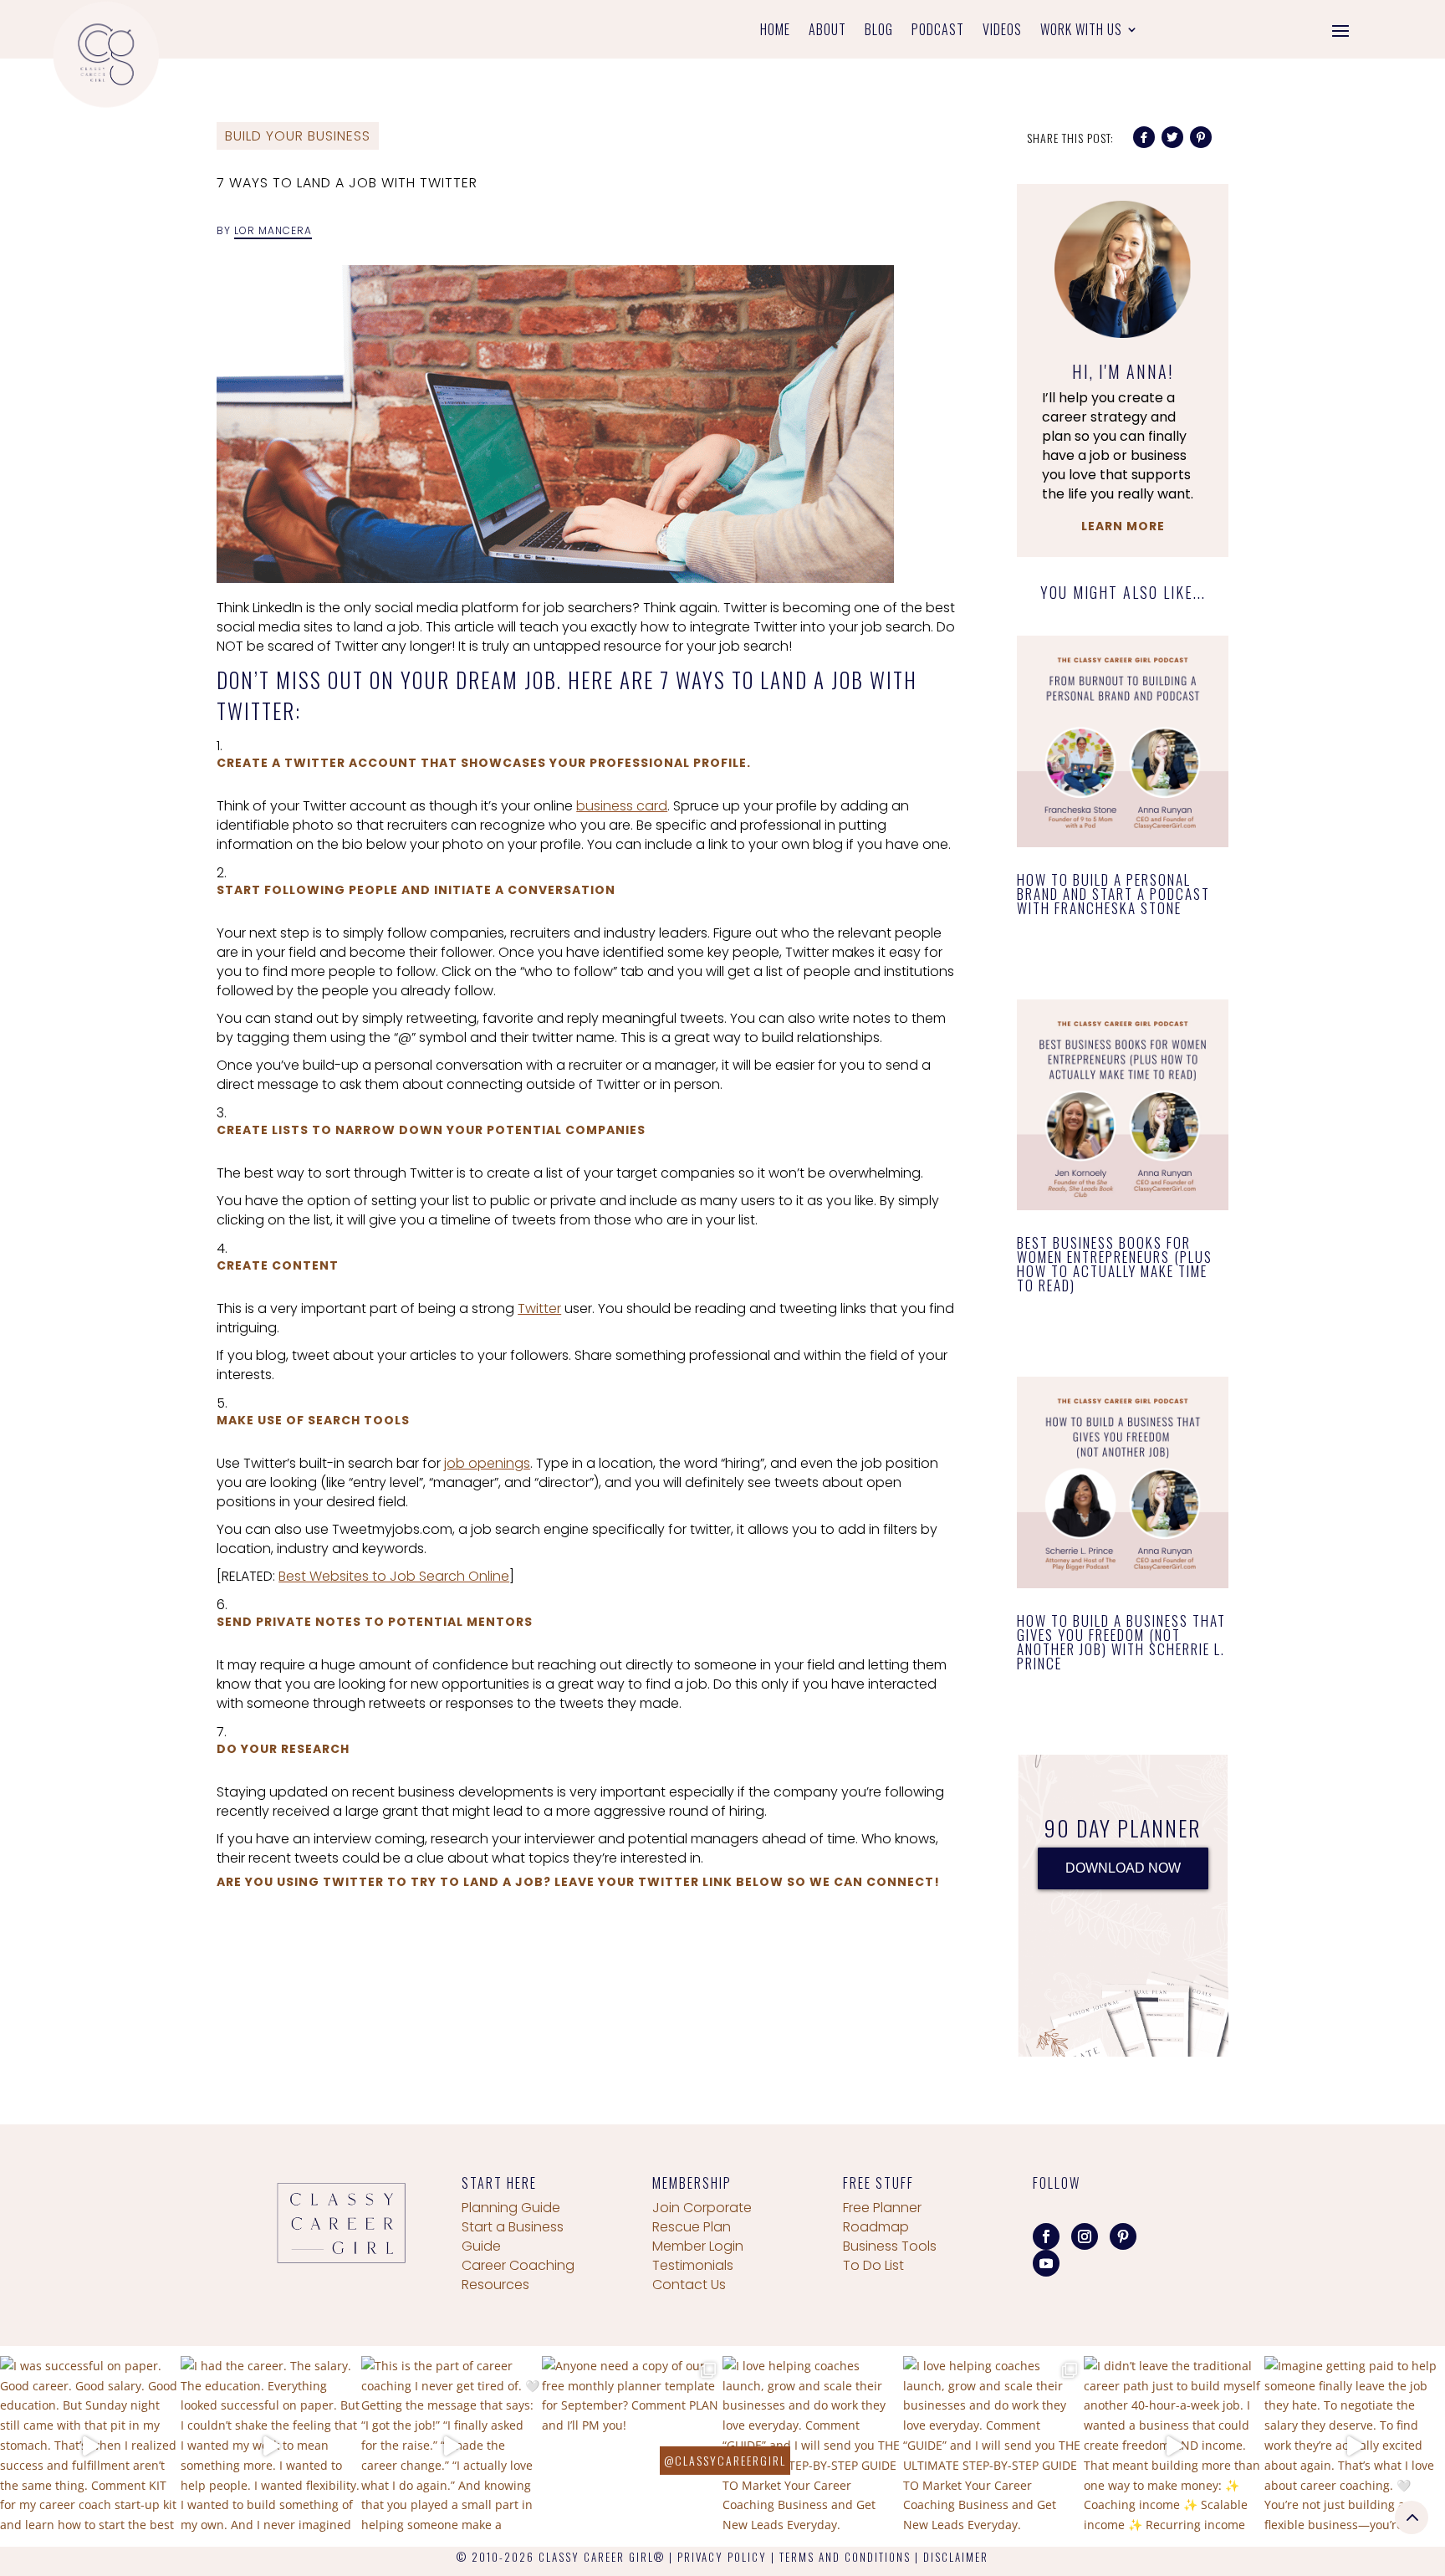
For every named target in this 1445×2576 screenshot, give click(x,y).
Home (775, 31)
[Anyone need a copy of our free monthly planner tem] (632, 2446)
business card (622, 806)
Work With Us (1081, 31)
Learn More (1123, 526)
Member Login (698, 2246)
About (827, 31)
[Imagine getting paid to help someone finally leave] (1355, 2446)
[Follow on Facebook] (1046, 2236)
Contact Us (689, 2285)
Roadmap (876, 2227)
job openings (487, 1463)
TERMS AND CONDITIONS (845, 2557)
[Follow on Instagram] (1085, 2236)
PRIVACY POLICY (722, 2557)
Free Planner (882, 2208)
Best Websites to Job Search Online (394, 1576)
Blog (879, 31)
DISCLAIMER (956, 2557)
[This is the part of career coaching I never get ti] (452, 2446)
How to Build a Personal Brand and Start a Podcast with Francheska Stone (1113, 894)
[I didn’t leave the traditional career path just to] (1174, 2446)
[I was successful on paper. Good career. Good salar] (90, 2446)
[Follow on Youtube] (1046, 2263)
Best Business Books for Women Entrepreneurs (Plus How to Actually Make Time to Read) (1115, 1264)
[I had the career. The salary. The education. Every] (271, 2446)
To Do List (873, 2265)
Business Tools (890, 2246)
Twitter (539, 1308)
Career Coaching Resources (518, 2275)
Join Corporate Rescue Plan (702, 2217)
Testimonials (693, 2265)
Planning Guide (511, 2208)
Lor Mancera (273, 230)
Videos (1002, 31)
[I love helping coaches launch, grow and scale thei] (813, 2446)
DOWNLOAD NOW (1123, 1868)
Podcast (938, 31)
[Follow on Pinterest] (1123, 2236)
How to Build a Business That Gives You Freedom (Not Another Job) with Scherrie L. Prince (1121, 1642)
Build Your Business (298, 136)
